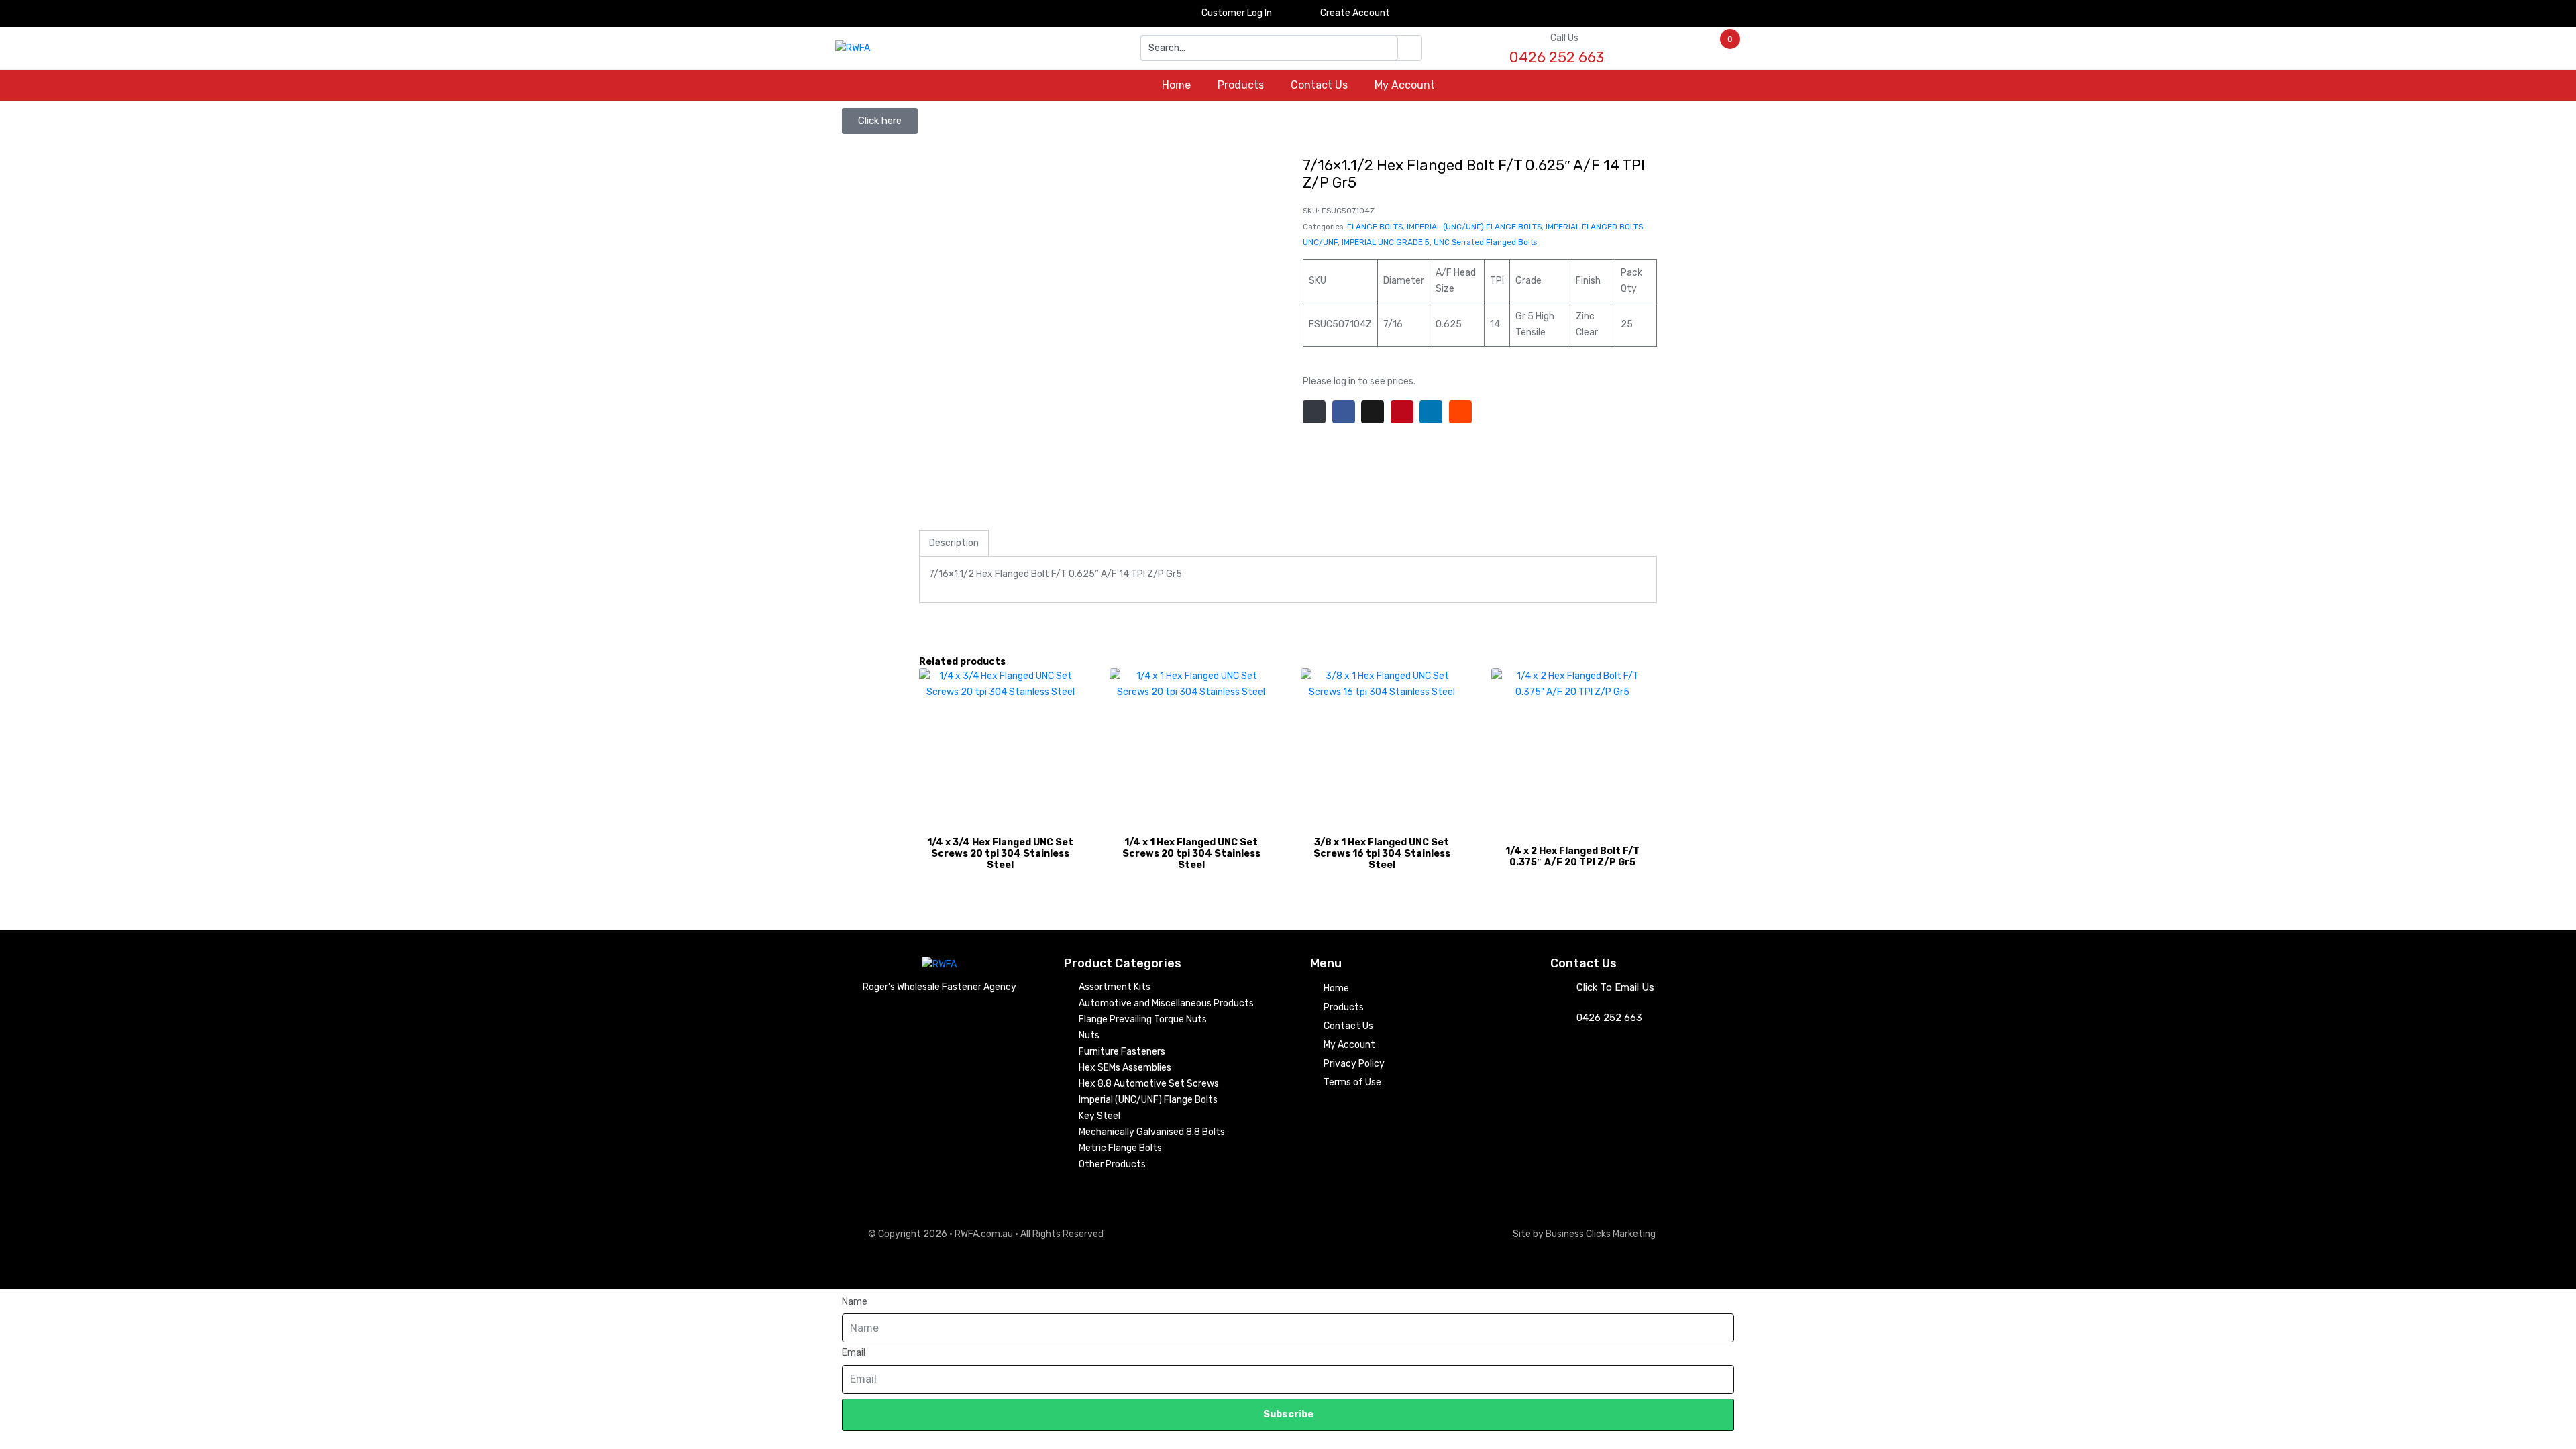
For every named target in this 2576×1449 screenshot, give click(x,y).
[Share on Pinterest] (1402, 412)
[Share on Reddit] (1460, 412)
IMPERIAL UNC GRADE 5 (1386, 242)
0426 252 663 (1609, 1018)
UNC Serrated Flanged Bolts (1485, 242)
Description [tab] (954, 543)
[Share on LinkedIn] (1431, 412)
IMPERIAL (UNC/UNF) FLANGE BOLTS (1474, 227)
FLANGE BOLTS (1375, 227)
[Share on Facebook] (1344, 412)
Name (855, 1302)
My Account (1405, 85)
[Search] (1410, 48)
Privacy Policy (1354, 1064)
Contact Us (1319, 85)
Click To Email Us (1615, 987)
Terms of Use (1352, 1082)
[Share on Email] (1314, 412)
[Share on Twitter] (1373, 412)
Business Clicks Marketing (1601, 1234)
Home (1176, 85)
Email (854, 1353)
